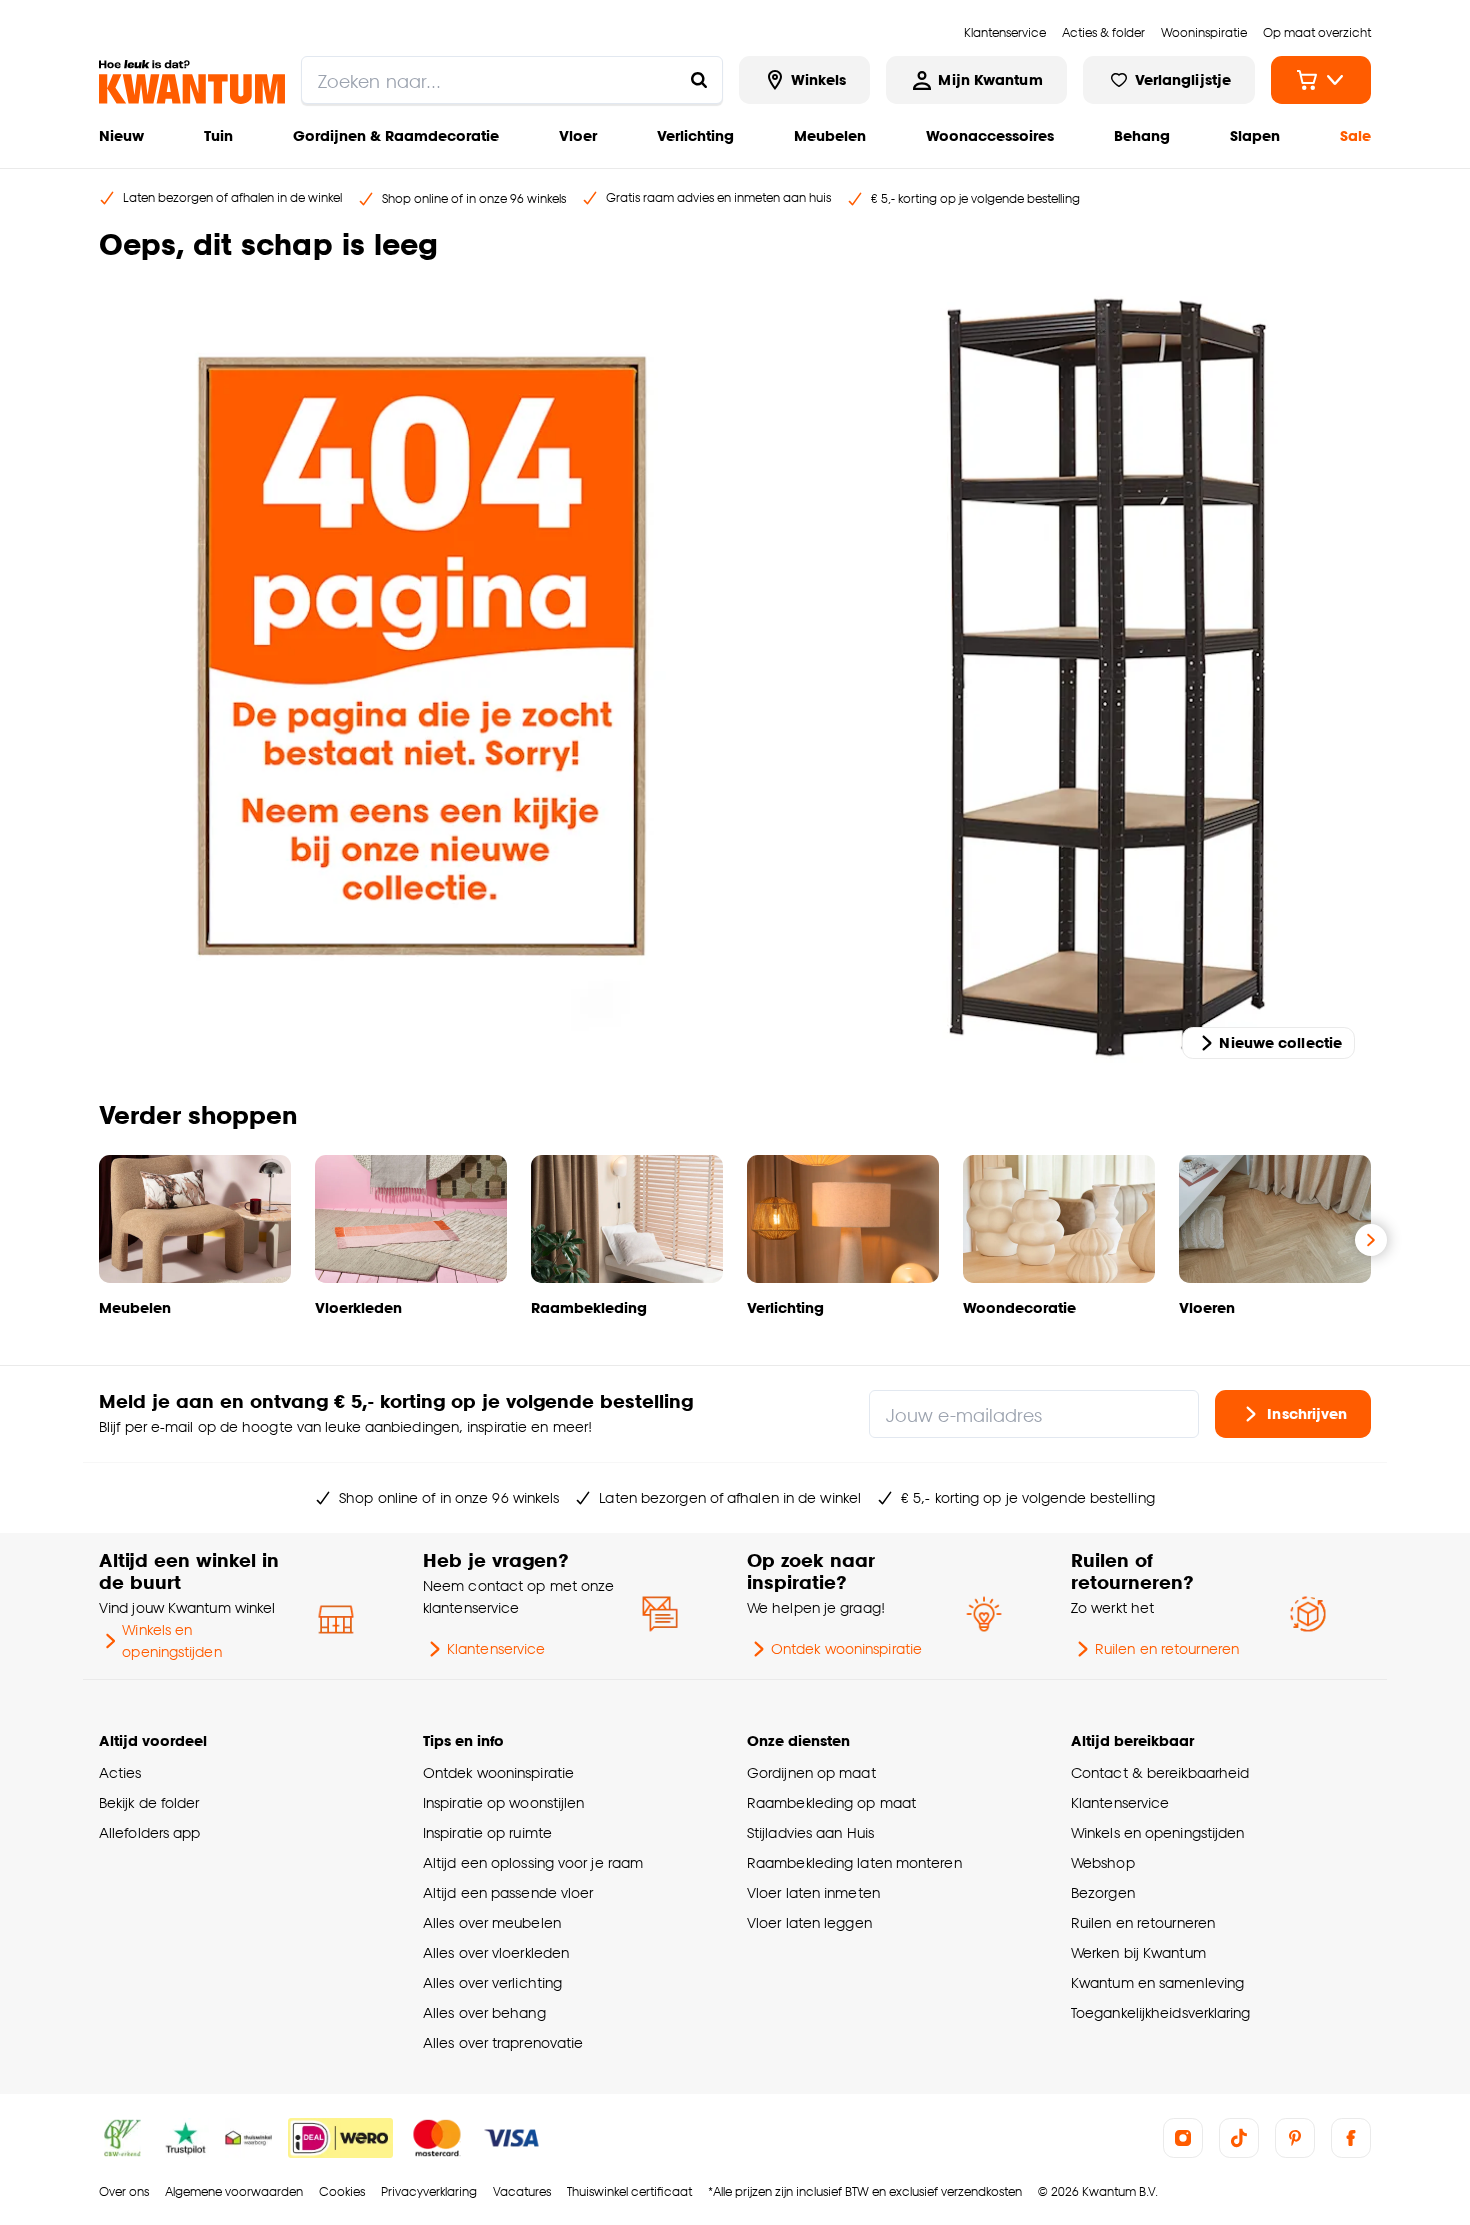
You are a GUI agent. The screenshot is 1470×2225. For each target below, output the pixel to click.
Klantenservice (496, 1648)
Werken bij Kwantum (1138, 1952)
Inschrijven (1307, 1413)
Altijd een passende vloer (508, 1892)
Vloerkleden (358, 1307)
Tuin (218, 135)
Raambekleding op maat (831, 1802)
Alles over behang (484, 2012)
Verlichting (695, 135)
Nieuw (121, 135)
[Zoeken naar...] (699, 80)
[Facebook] (1351, 2138)
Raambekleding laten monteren (854, 1862)
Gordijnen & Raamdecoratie (396, 135)
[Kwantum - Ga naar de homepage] (192, 82)
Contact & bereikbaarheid (1160, 1772)
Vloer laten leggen (809, 1922)
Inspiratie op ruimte (487, 1832)
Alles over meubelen (492, 1922)
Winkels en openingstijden (171, 1640)
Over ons (124, 2191)
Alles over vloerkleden (496, 1952)
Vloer (578, 135)
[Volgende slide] (1371, 1240)
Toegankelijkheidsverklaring (1161, 2012)
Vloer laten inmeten (813, 1892)
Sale (1355, 135)
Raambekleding (589, 1307)
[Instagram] (1183, 2138)
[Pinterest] (1295, 2138)
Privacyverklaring (429, 2191)
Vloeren (1207, 1307)
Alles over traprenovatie (503, 2042)
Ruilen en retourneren (1167, 1648)
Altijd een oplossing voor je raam (533, 1862)
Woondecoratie (1019, 1307)
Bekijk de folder (149, 1802)
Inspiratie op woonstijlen (503, 1802)
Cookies (342, 2191)
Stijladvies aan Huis (810, 1832)
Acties (120, 1772)
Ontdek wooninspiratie (846, 1648)
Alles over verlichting (492, 1982)
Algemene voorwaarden (234, 2191)
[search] (512, 80)
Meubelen (830, 135)
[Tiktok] (1239, 2138)
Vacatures (522, 2191)
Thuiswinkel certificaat (629, 2191)
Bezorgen (1103, 1892)
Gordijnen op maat (811, 1772)
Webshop (1103, 1862)
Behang (1142, 135)
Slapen (1255, 135)
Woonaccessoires (990, 135)
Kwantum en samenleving (1157, 1982)
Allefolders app (149, 1832)
